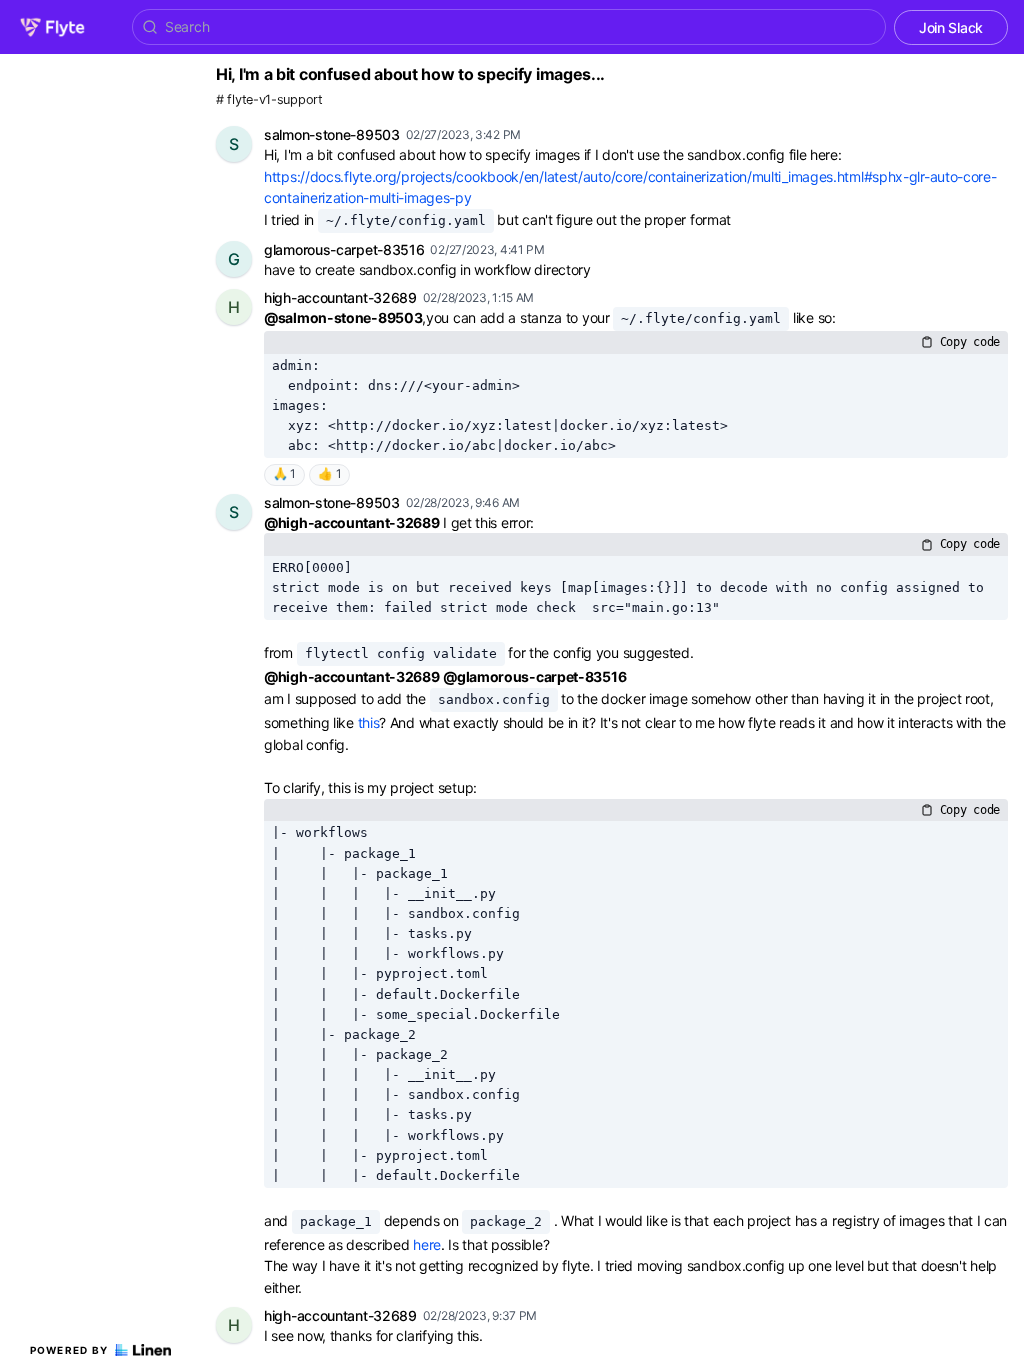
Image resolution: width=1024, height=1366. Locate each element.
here (427, 1244)
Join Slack (951, 27)
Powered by (69, 1350)
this (369, 722)
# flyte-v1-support (269, 99)
